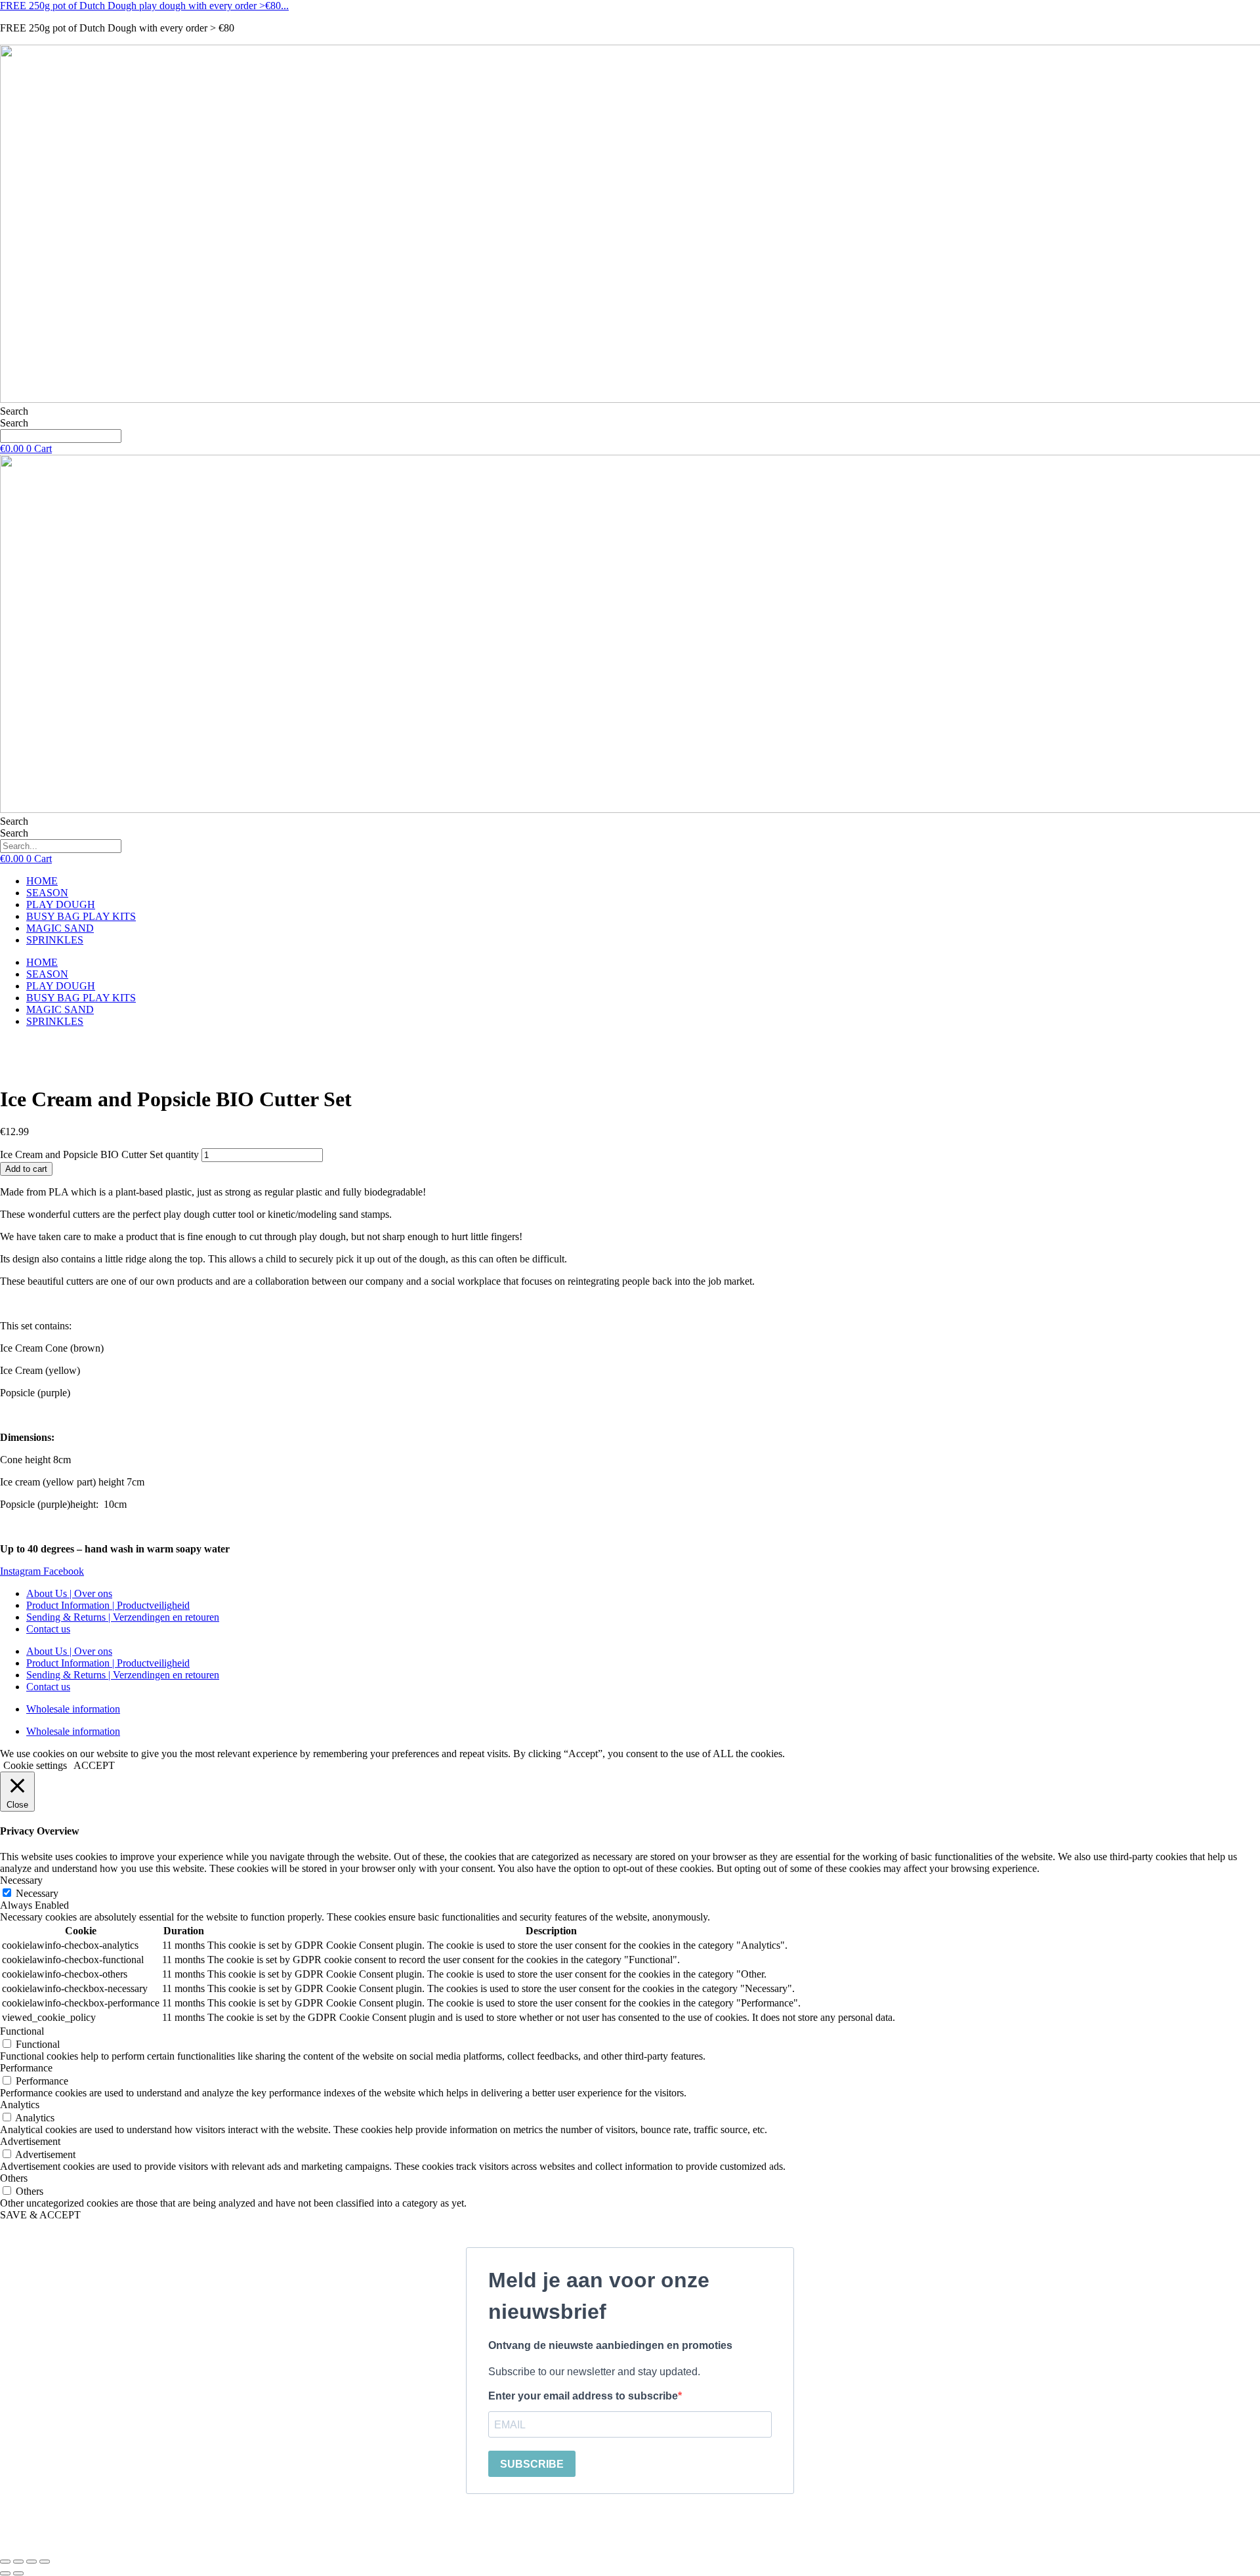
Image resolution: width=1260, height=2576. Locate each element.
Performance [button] (26, 2068)
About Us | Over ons (69, 1593)
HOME (42, 881)
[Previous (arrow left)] (5, 2573)
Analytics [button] (20, 2105)
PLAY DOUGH (61, 904)
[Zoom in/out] (5, 2562)
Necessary (37, 1893)
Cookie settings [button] (35, 1765)
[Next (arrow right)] (18, 2573)
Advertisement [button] (30, 2141)
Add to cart (26, 1169)
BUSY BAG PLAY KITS (81, 916)
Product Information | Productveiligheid (108, 1605)
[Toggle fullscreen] (18, 2562)
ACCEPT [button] (94, 1765)
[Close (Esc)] (45, 2562)
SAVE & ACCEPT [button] (40, 2215)
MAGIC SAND (60, 928)
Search (14, 411)
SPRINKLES (55, 940)
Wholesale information (73, 1709)
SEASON (47, 893)
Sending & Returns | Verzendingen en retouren (123, 1617)
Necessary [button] (21, 1880)
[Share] (31, 2562)
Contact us (48, 1629)
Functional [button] (22, 2031)
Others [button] (14, 2178)
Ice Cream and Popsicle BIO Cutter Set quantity (99, 1154)
